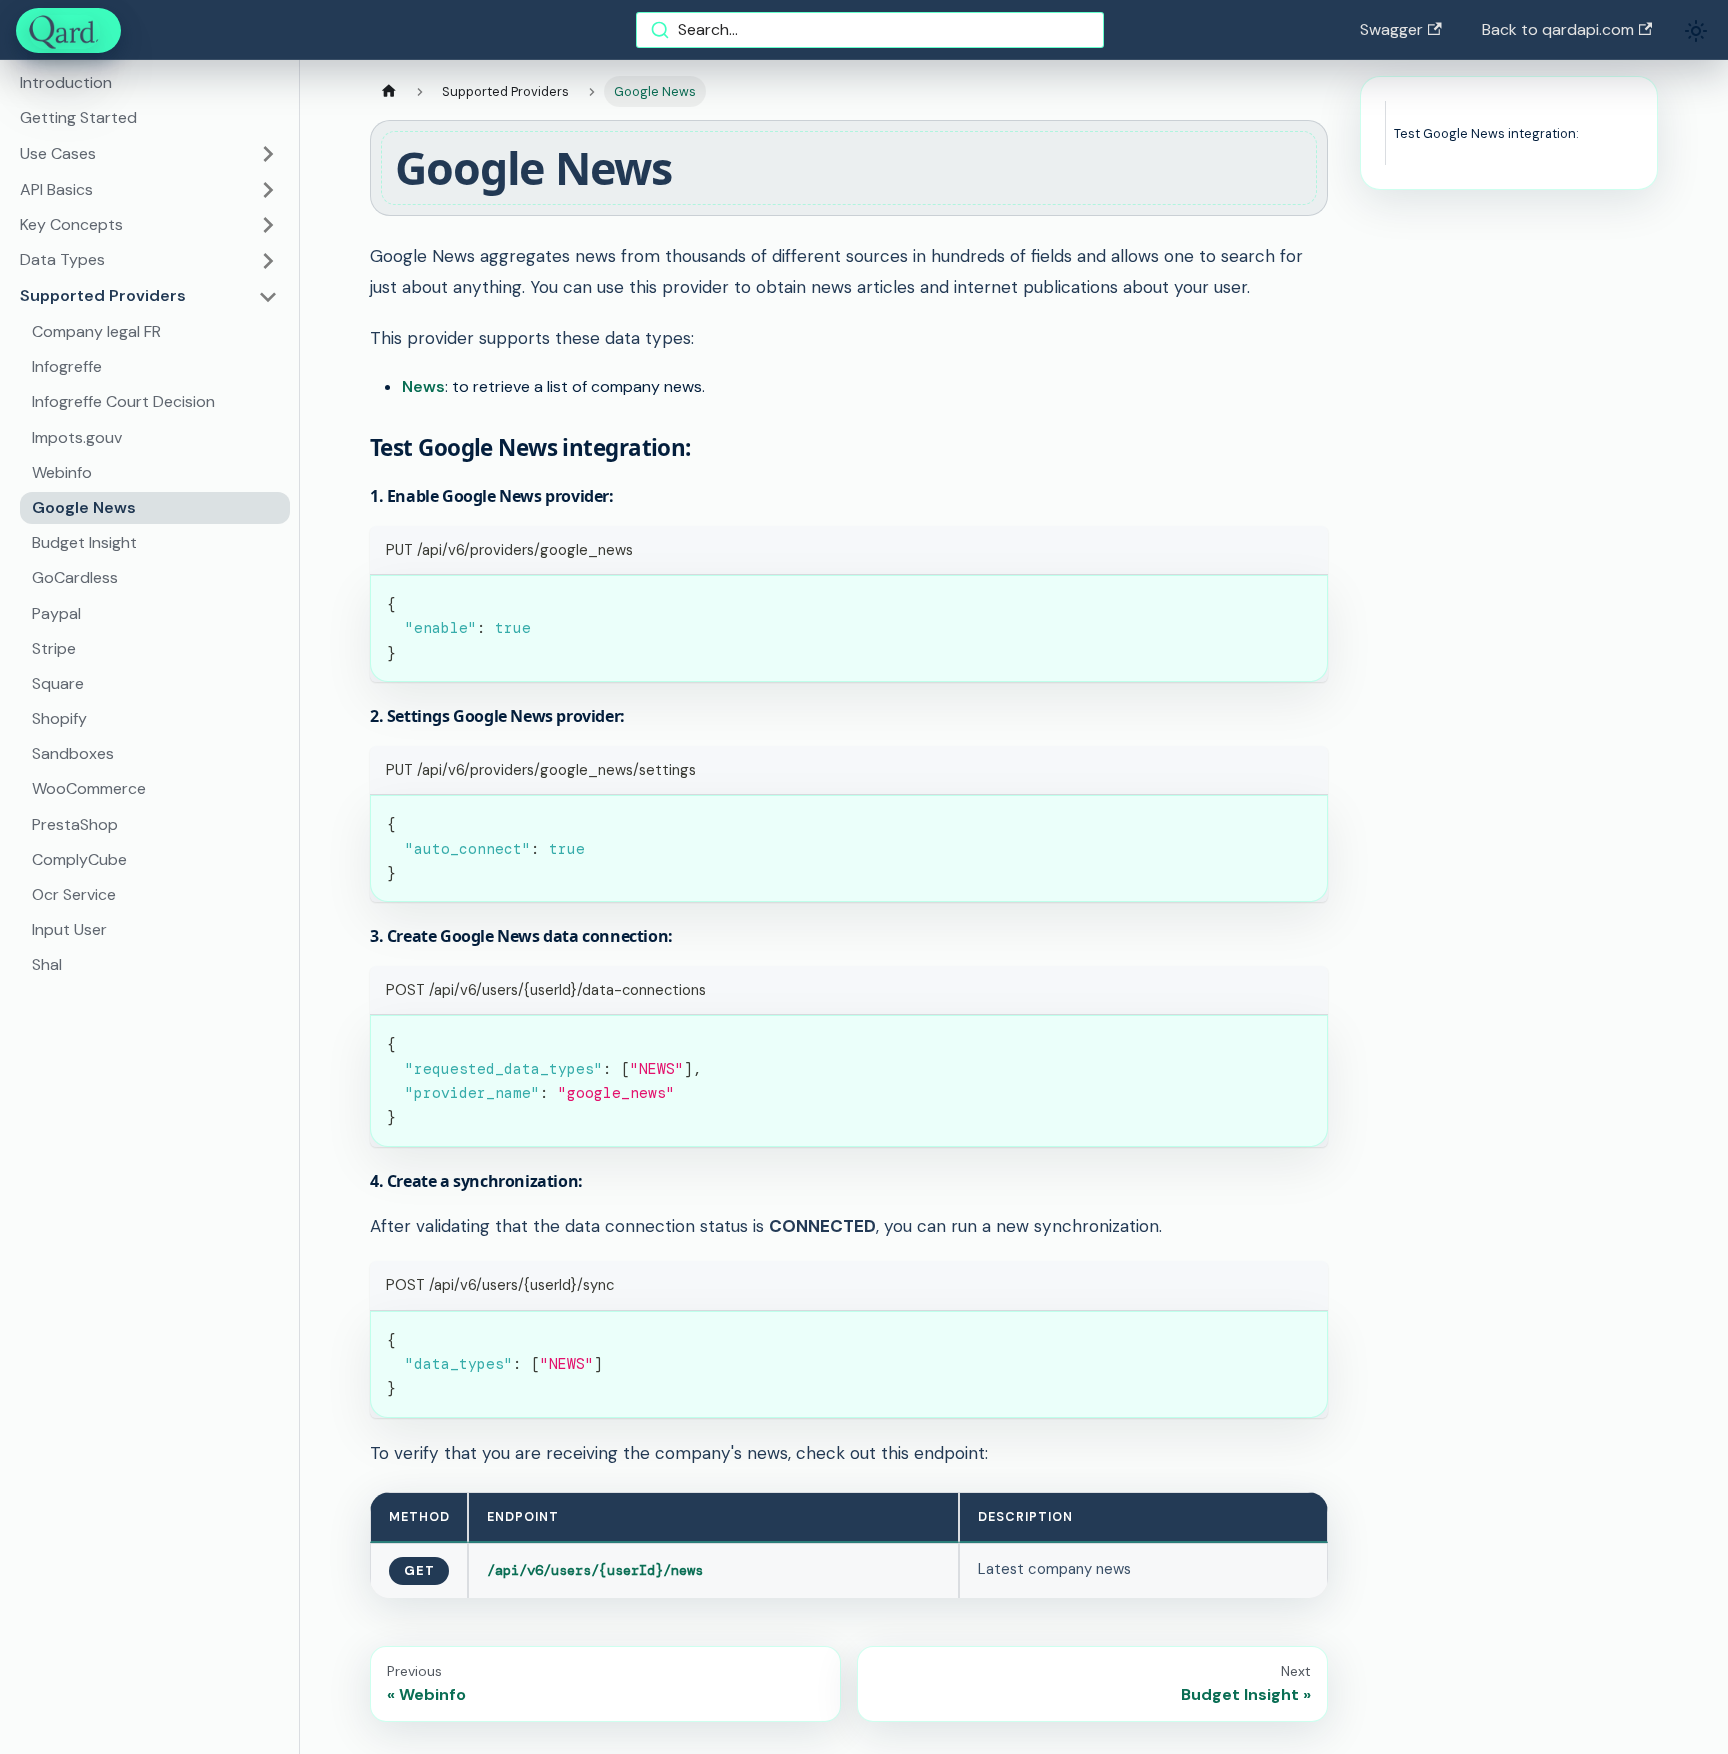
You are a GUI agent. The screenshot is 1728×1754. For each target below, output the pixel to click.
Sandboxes (73, 754)
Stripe (54, 648)
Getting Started (78, 118)
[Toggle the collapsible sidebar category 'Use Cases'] (268, 154)
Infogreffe (67, 367)
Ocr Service (74, 894)
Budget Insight (84, 542)
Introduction (66, 83)
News (423, 386)
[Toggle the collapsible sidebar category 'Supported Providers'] (268, 297)
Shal (47, 965)
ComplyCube (79, 859)
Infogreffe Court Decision (123, 402)
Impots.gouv (77, 437)
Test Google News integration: (1486, 133)
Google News (84, 507)
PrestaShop (75, 824)
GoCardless (75, 578)
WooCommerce (89, 789)
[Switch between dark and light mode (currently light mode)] (1696, 31)
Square (58, 683)
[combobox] (870, 30)
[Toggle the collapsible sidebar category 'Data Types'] (268, 261)
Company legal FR (96, 331)
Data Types (62, 260)
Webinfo (62, 472)
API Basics (56, 189)
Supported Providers (103, 296)
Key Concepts (71, 224)
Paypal (56, 613)
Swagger (1391, 29)
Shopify (59, 718)
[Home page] (389, 91)
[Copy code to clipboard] (1303, 599)
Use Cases (58, 153)
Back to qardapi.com (1558, 29)
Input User (69, 930)
